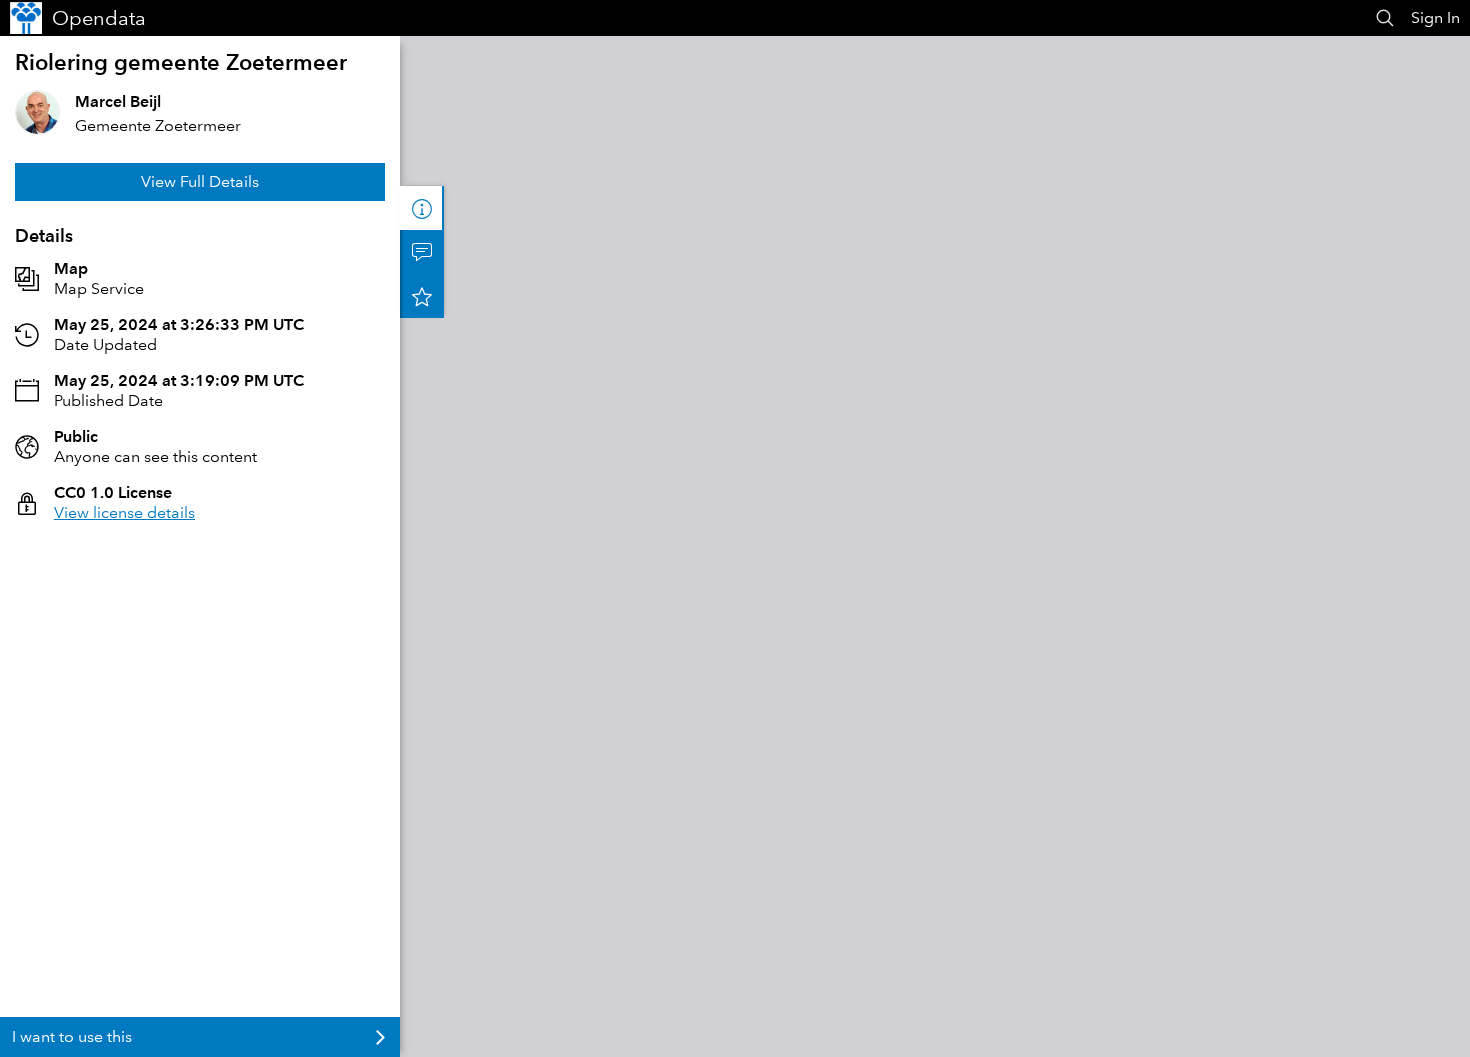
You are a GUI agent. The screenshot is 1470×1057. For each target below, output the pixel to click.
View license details (124, 512)
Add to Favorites (422, 296)
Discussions (422, 252)
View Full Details (200, 181)
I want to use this (72, 1036)
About (422, 208)
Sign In (1435, 17)
